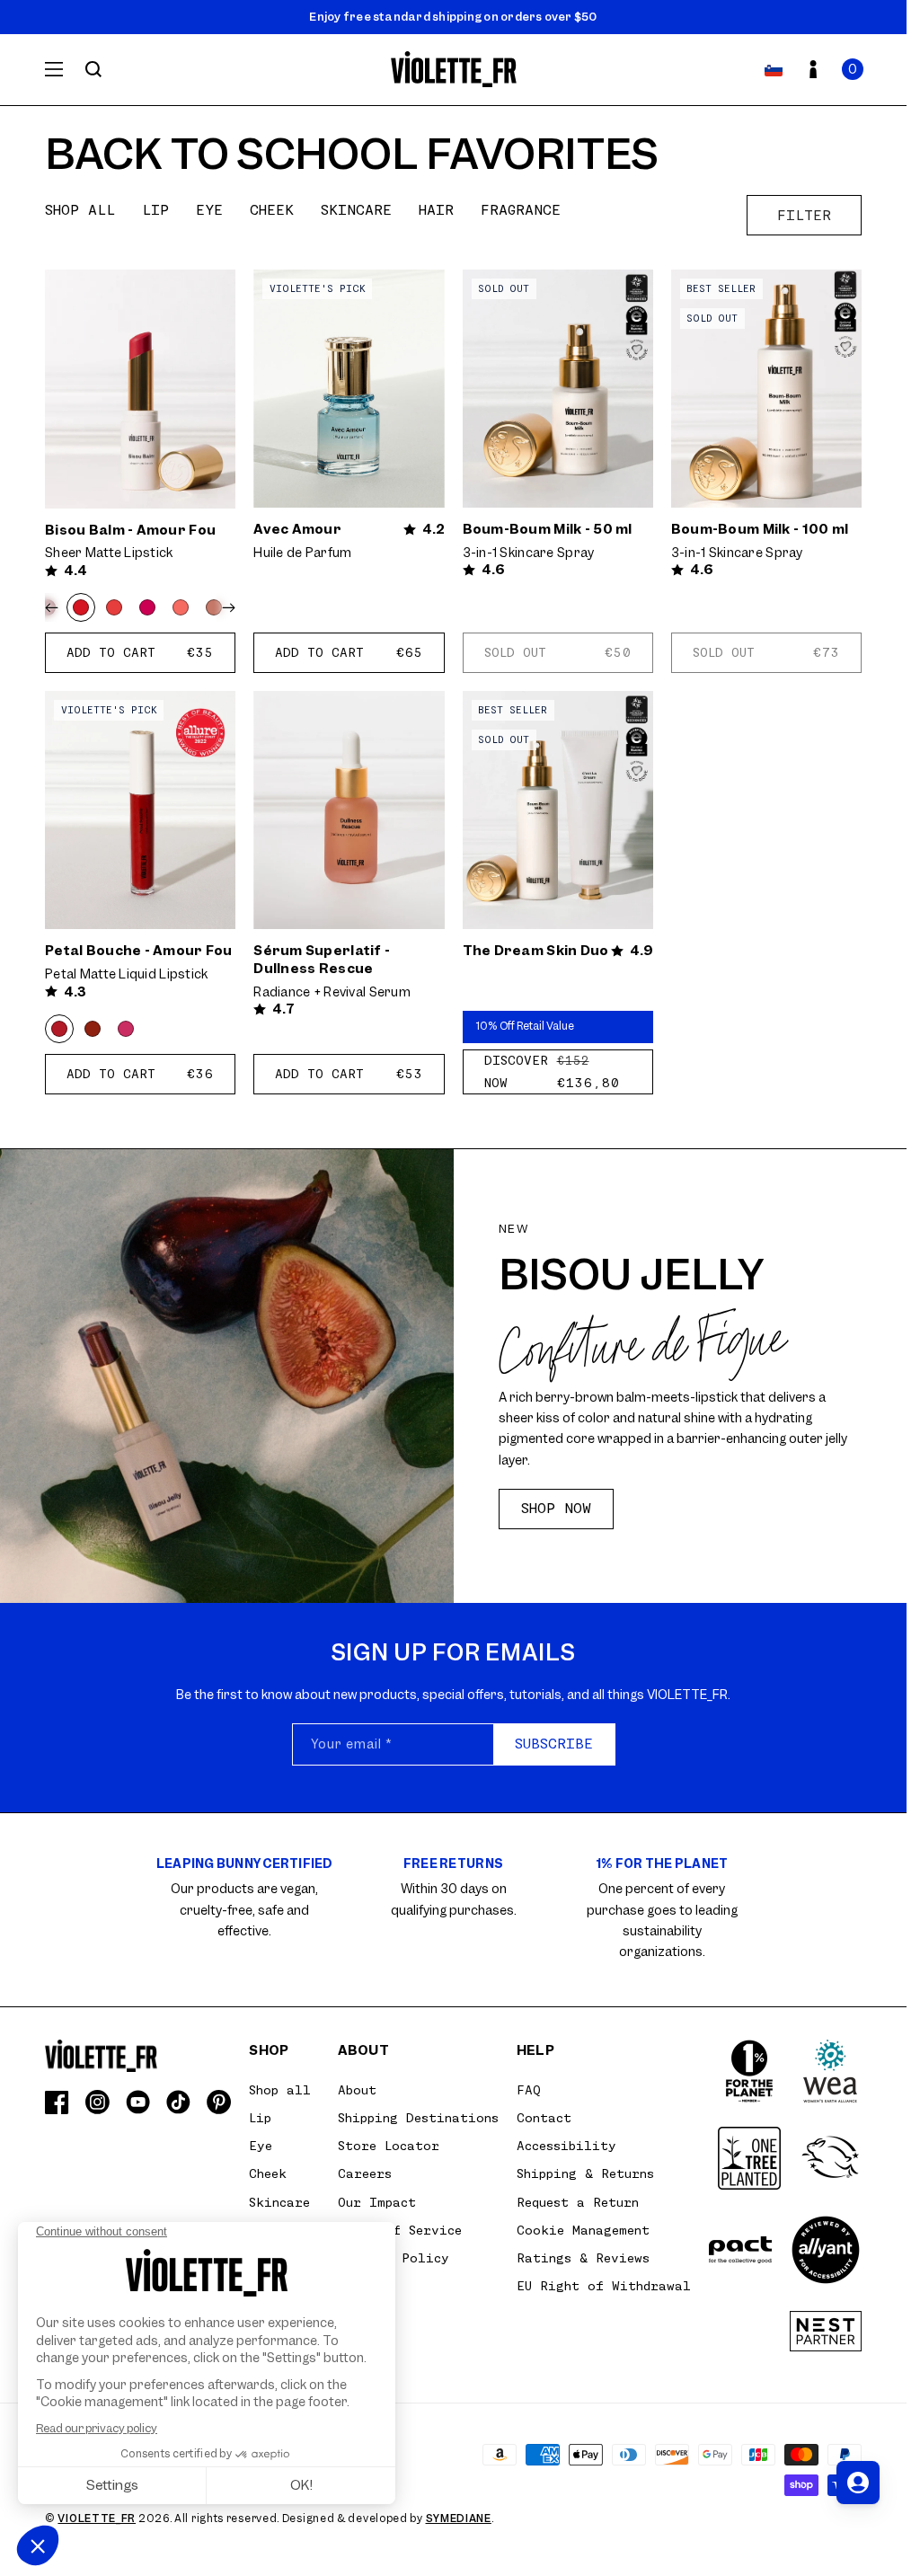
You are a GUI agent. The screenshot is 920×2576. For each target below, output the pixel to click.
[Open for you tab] (858, 2483)
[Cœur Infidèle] (126, 1029)
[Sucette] (147, 607)
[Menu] (54, 69)
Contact (544, 2118)
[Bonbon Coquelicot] (114, 607)
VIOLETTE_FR (97, 2518)
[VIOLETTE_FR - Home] (453, 70)
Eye (209, 210)
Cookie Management (583, 2230)
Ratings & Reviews (583, 2258)
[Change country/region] (774, 69)
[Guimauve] (181, 607)
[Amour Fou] (81, 607)
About (357, 2090)
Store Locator (389, 2146)
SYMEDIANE (459, 2518)
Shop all (80, 210)
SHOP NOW (556, 1509)
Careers (365, 2173)
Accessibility (566, 2146)
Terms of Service (400, 2230)
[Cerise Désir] (93, 1029)
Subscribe (554, 1744)
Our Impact (377, 2202)
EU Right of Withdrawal (604, 2286)
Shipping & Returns (585, 2173)
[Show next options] (225, 607)
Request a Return (578, 2202)
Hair (436, 210)
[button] (853, 69)
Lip (155, 210)
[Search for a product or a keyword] (93, 69)
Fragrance (521, 210)
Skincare (356, 210)
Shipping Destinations (418, 2118)
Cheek (272, 210)
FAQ (529, 2090)
